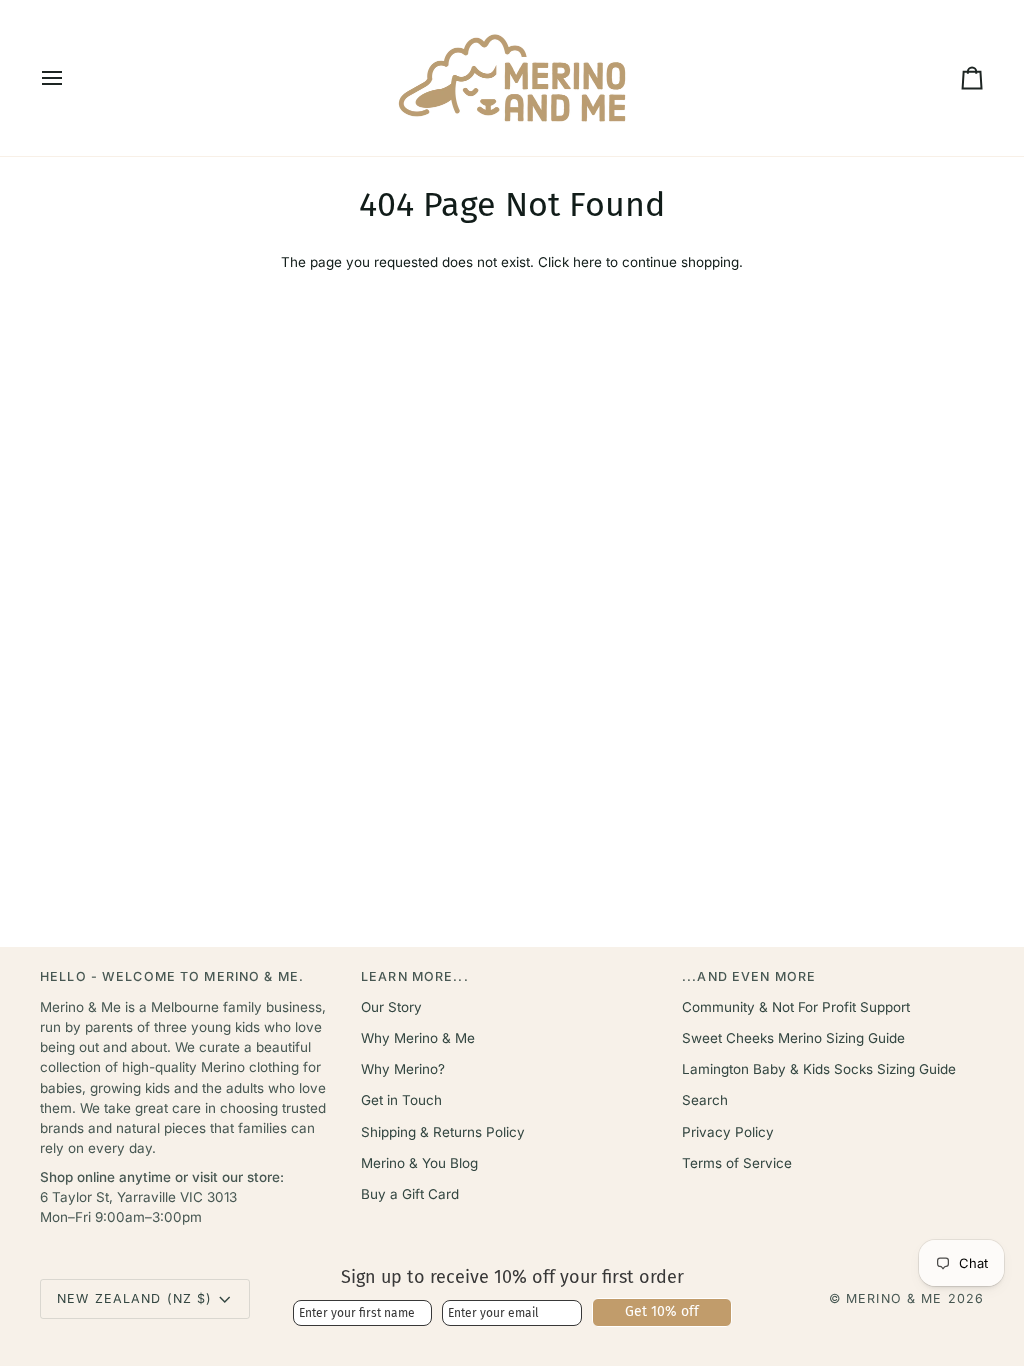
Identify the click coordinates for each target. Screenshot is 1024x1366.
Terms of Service (737, 1163)
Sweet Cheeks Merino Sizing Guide (793, 1038)
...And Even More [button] (749, 976)
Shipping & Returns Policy (443, 1132)
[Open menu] (70, 78)
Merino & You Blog (419, 1163)
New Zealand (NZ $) (134, 1298)
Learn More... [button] (415, 976)
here (587, 262)
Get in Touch (401, 1100)
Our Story (391, 1007)
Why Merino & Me (418, 1038)
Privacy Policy (728, 1132)
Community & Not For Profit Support (796, 1007)
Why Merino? (403, 1069)
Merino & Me (894, 1298)
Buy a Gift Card (410, 1194)
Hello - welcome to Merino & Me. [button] (172, 976)
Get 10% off (662, 1311)
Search (705, 1100)
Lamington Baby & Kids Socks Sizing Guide (819, 1069)
